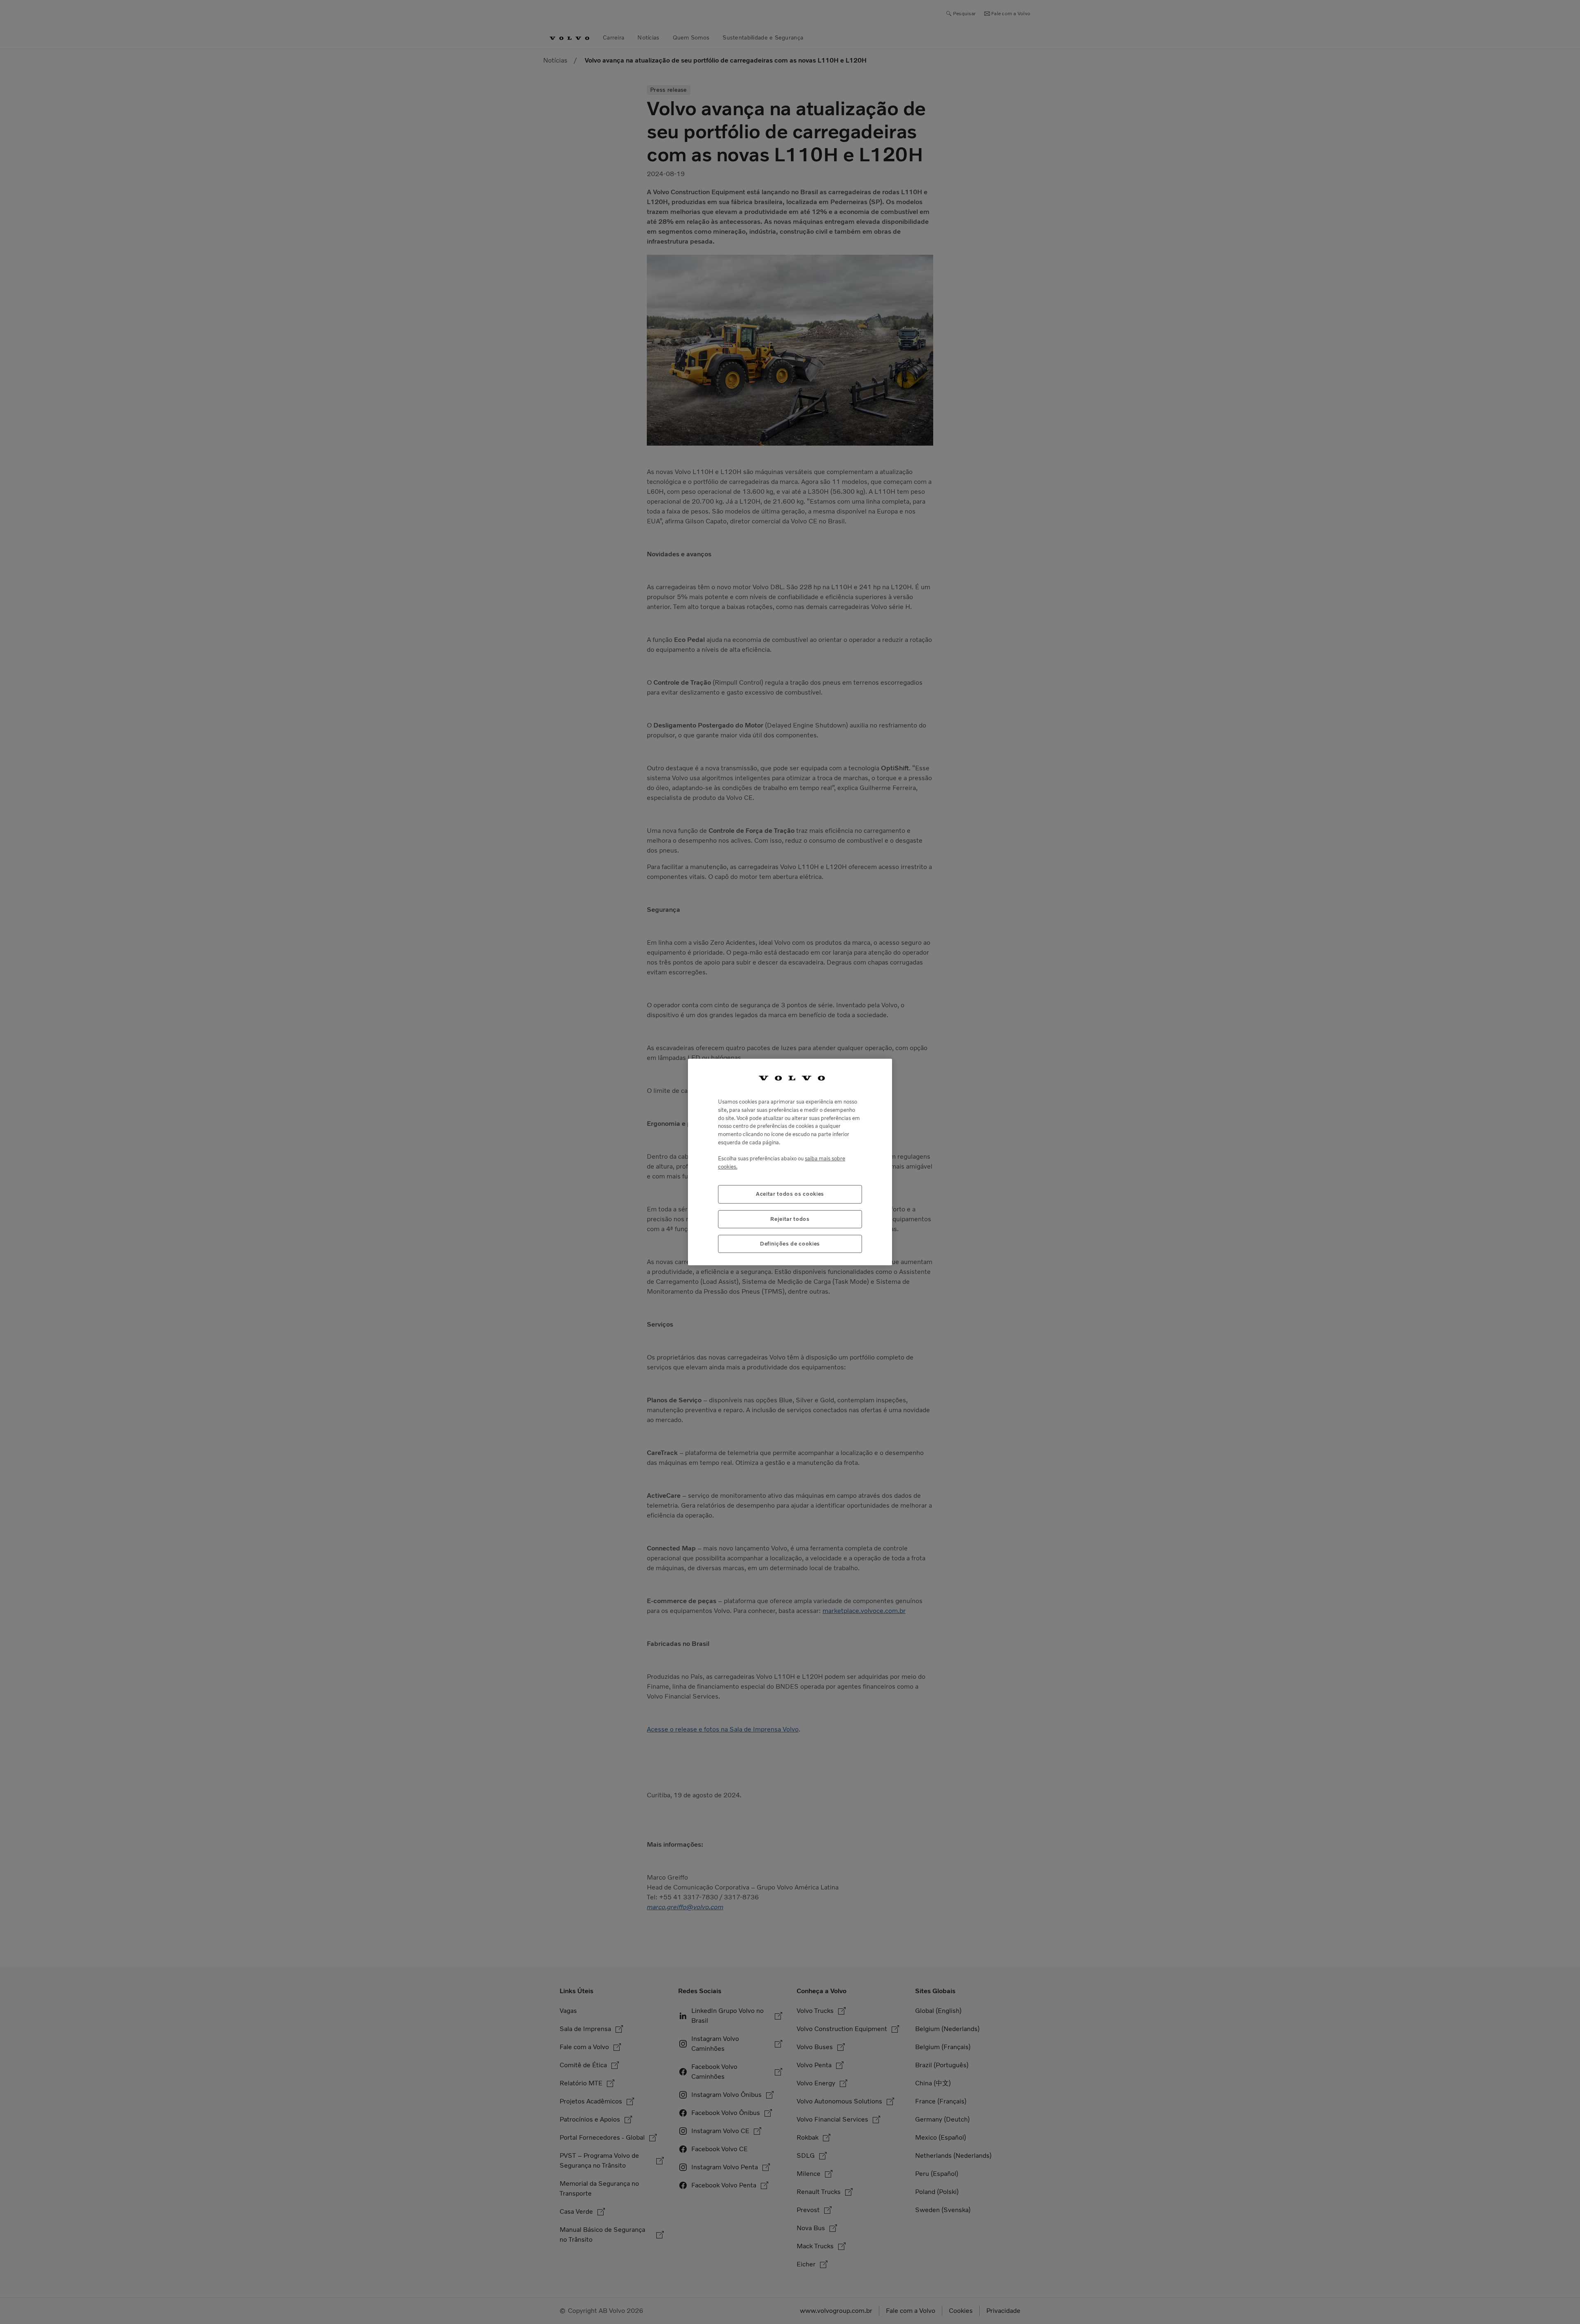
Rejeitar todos (790, 1219)
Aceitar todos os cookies (790, 1194)
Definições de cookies (790, 1244)
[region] (790, 1162)
